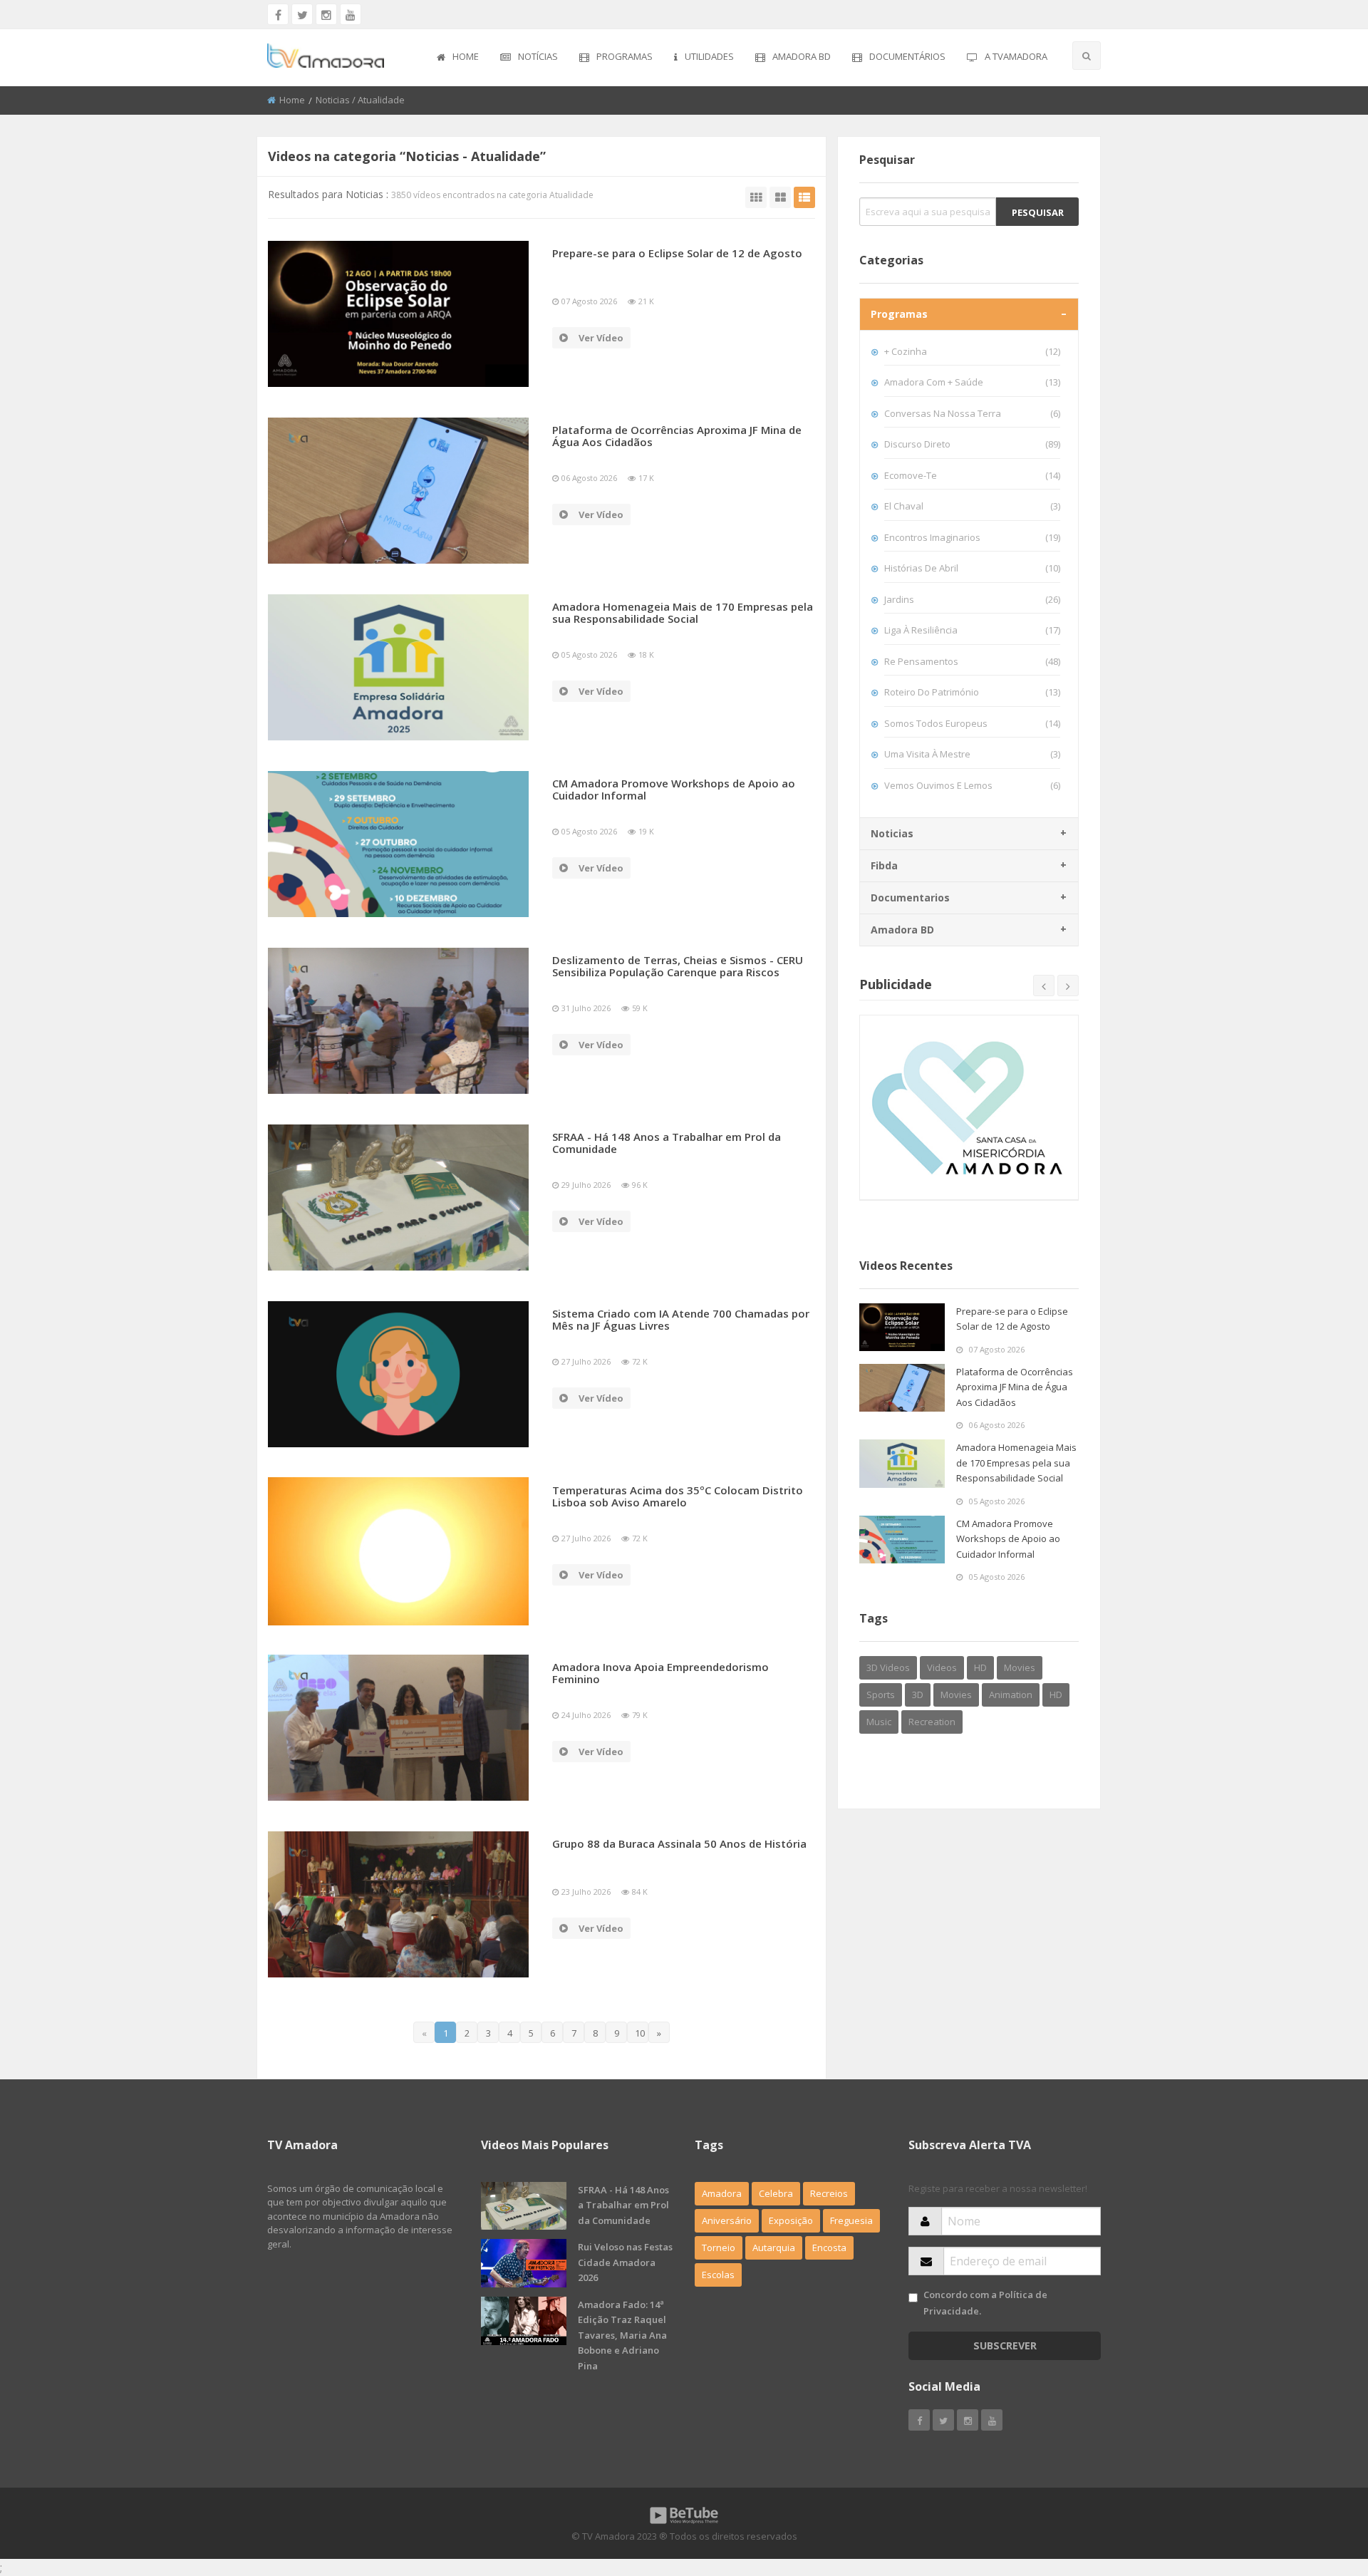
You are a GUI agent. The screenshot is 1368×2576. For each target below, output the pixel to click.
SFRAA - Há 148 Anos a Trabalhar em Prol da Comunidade (667, 1143)
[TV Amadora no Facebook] (278, 14)
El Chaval (972, 506)
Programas (625, 56)
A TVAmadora (1016, 56)
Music (879, 1722)
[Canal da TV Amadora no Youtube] (351, 14)
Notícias (538, 56)
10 (640, 2033)
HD (980, 1667)
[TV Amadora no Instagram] (326, 14)
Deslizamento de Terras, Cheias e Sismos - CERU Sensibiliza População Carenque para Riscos (678, 966)
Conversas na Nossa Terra (972, 413)
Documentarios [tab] (910, 898)
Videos (942, 1667)
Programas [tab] (899, 314)
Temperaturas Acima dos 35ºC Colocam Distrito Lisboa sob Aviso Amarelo (678, 1496)
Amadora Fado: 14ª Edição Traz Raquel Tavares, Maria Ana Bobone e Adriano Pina (622, 2335)
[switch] (913, 2298)
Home (466, 56)
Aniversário (727, 2220)
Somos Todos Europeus (972, 723)
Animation (1011, 1695)
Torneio (719, 2247)
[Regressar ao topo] (1322, 2487)
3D (918, 1695)
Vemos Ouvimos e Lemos (972, 785)
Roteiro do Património (972, 692)
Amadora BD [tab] (902, 930)
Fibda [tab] (884, 865)
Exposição (791, 2220)
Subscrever (1005, 2345)
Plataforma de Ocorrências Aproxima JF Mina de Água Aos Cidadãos (677, 436)
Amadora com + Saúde (972, 382)
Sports (881, 1695)
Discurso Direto (972, 444)
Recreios (829, 2193)
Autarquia (774, 2247)
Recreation (932, 1722)
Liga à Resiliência (972, 630)
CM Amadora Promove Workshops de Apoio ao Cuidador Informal (674, 789)
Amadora (722, 2193)
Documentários (907, 56)
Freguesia (851, 2220)
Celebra (776, 2193)
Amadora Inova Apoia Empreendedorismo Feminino (660, 1673)
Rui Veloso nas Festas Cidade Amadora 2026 (625, 2262)
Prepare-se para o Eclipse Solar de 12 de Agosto (677, 253)
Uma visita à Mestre (972, 754)
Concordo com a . (985, 2303)
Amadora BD (802, 56)
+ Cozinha (972, 351)
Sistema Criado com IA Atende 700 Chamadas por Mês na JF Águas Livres (681, 1319)
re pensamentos (972, 661)
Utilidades (709, 56)
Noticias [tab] (892, 833)
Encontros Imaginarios (972, 537)
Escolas (718, 2275)
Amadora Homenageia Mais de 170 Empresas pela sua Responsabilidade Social (683, 612)
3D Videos (888, 1667)
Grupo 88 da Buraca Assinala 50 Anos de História (679, 1843)
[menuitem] (458, 58)
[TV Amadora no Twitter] (302, 14)
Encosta (829, 2247)
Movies (1020, 1667)
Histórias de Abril (972, 568)
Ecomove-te (972, 475)
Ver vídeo (601, 338)
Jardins (972, 599)
